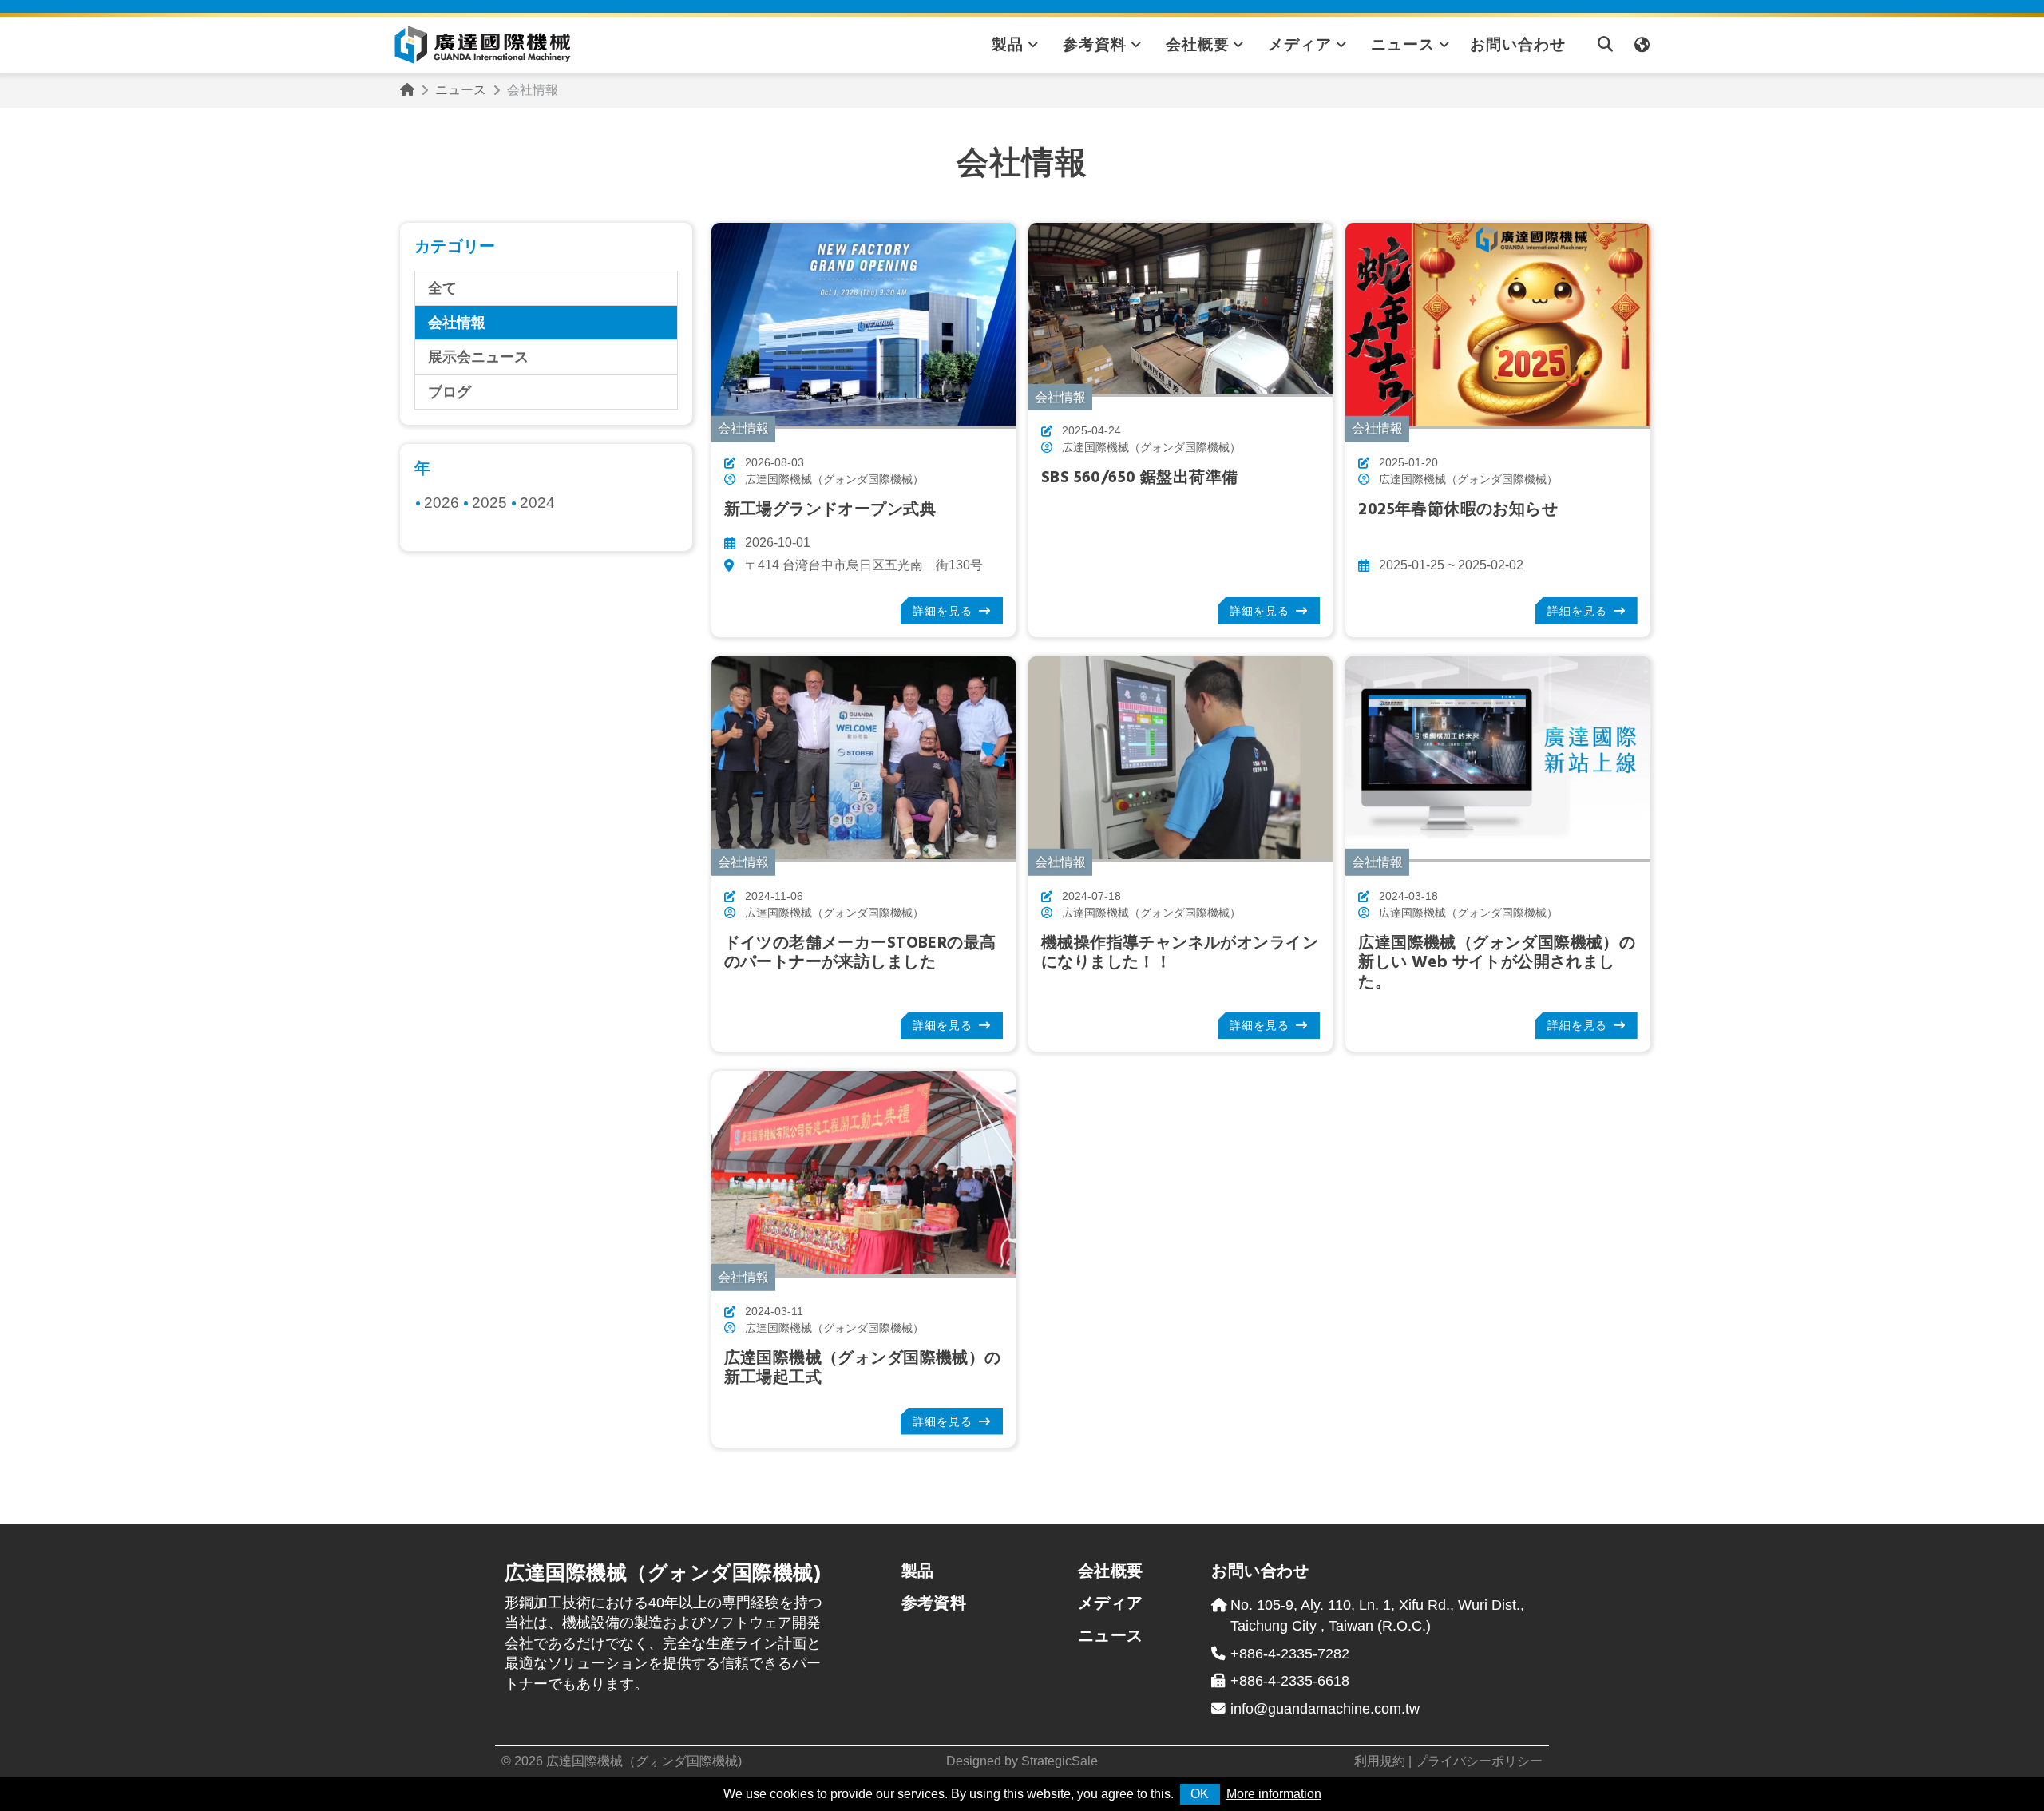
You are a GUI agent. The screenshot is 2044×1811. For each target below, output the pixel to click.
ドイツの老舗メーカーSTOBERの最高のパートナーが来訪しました (860, 953)
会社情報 (457, 323)
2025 (489, 503)
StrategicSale (1060, 1761)
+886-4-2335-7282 (1290, 1654)
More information (1274, 1794)
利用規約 (1380, 1761)
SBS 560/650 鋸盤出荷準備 (1139, 478)
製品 (1008, 44)
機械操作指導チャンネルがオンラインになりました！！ (1180, 953)
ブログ (450, 392)
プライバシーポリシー (1479, 1761)
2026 (442, 503)
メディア (1300, 44)
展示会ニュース (478, 357)
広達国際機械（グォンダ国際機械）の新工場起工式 (863, 1368)
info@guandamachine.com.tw (1325, 1709)
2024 (537, 503)
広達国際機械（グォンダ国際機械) (644, 1761)
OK (1200, 1794)
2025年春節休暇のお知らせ (1458, 510)
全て (442, 288)
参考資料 (1095, 44)
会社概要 (1198, 44)
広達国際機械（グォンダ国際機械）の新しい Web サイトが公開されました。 (1497, 963)
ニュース (1403, 44)
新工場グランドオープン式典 (830, 510)
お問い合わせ (1518, 44)
